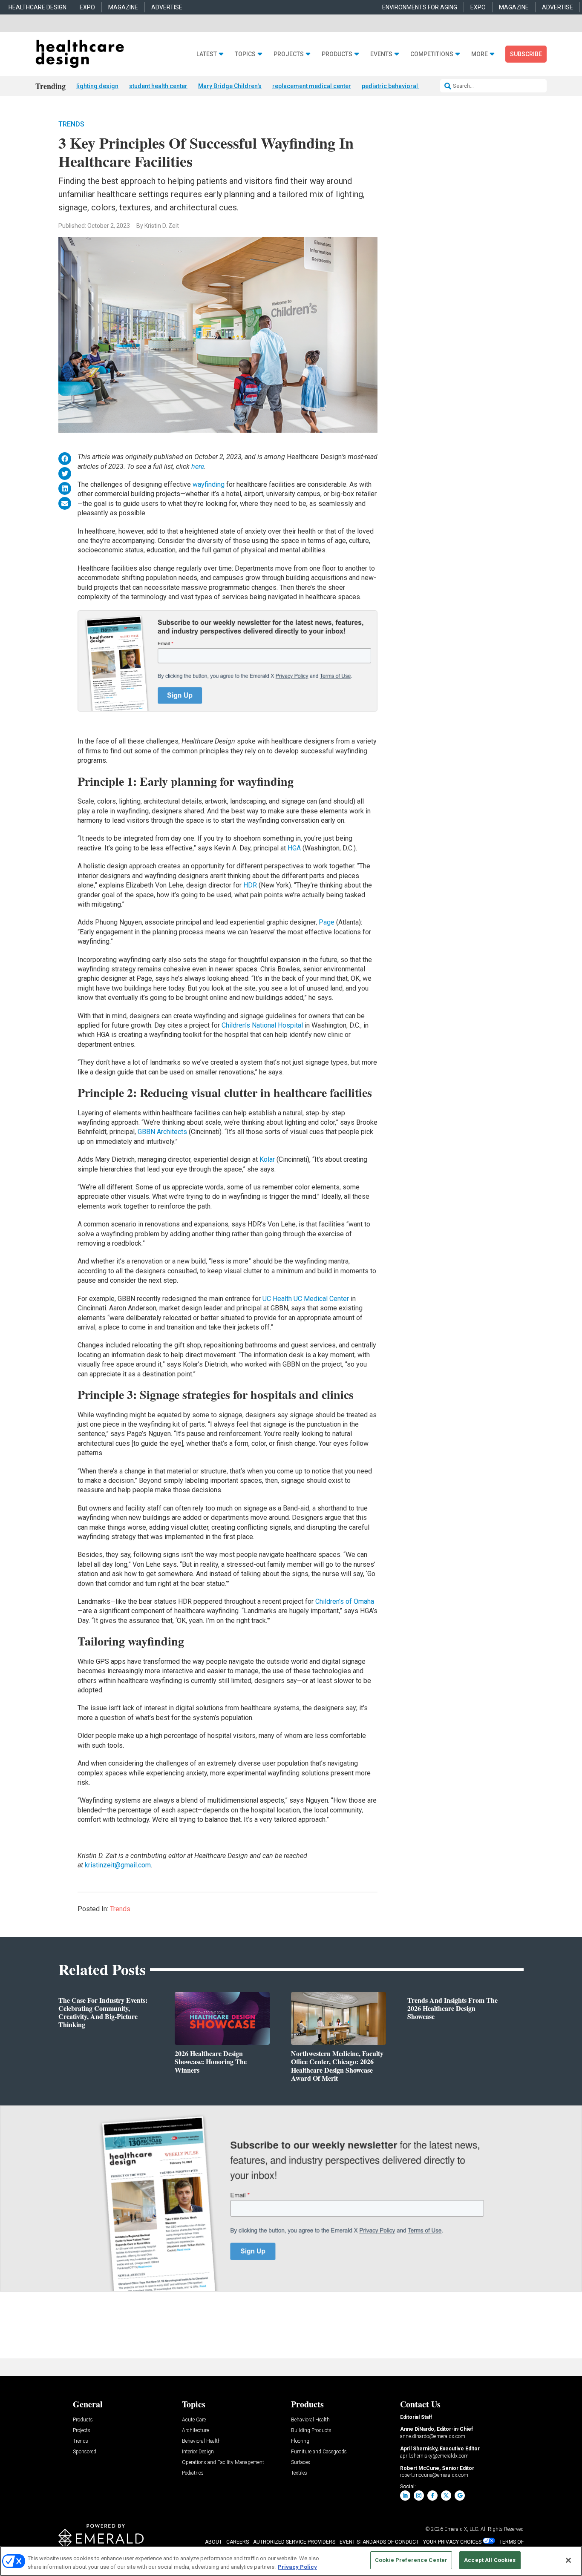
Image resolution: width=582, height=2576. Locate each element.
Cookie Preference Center (411, 2560)
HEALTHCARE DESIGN (37, 7)
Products (337, 54)
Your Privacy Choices (452, 2542)
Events (381, 54)
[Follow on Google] (460, 2496)
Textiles (299, 2473)
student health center (158, 86)
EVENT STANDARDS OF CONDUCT (379, 2542)
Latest (207, 54)
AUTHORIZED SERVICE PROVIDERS (294, 2542)
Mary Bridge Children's (230, 86)
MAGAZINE (123, 7)
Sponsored (85, 2452)
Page (327, 922)
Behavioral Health (201, 2441)
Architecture (195, 2431)
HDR (250, 885)
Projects (289, 54)
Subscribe (526, 54)
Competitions (432, 54)
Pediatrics (193, 2473)
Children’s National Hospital (262, 1025)
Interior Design (198, 2452)
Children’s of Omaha (345, 1601)
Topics (245, 54)
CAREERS (238, 2542)
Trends (71, 124)
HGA (294, 848)
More (480, 54)
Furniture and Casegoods (319, 2452)
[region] (291, 2561)
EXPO (87, 7)
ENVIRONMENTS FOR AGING (420, 7)
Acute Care (194, 2420)
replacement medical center (312, 86)
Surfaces (301, 2463)
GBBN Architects (162, 1132)
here (198, 467)
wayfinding (209, 484)
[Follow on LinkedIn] (405, 2496)
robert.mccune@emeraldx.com (434, 2475)
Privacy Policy (297, 2567)
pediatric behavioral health (399, 86)
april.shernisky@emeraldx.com (434, 2456)
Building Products (311, 2431)
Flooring (300, 2441)
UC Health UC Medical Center (306, 1299)
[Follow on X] (446, 2496)
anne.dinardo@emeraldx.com (433, 2436)
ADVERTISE (167, 7)
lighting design (97, 86)
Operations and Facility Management (223, 2463)
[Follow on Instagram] (419, 2496)
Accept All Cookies (490, 2560)
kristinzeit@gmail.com (118, 1865)
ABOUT (213, 2542)
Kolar (267, 1159)
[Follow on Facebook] (432, 2496)
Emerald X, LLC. (462, 2529)
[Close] (568, 2560)
